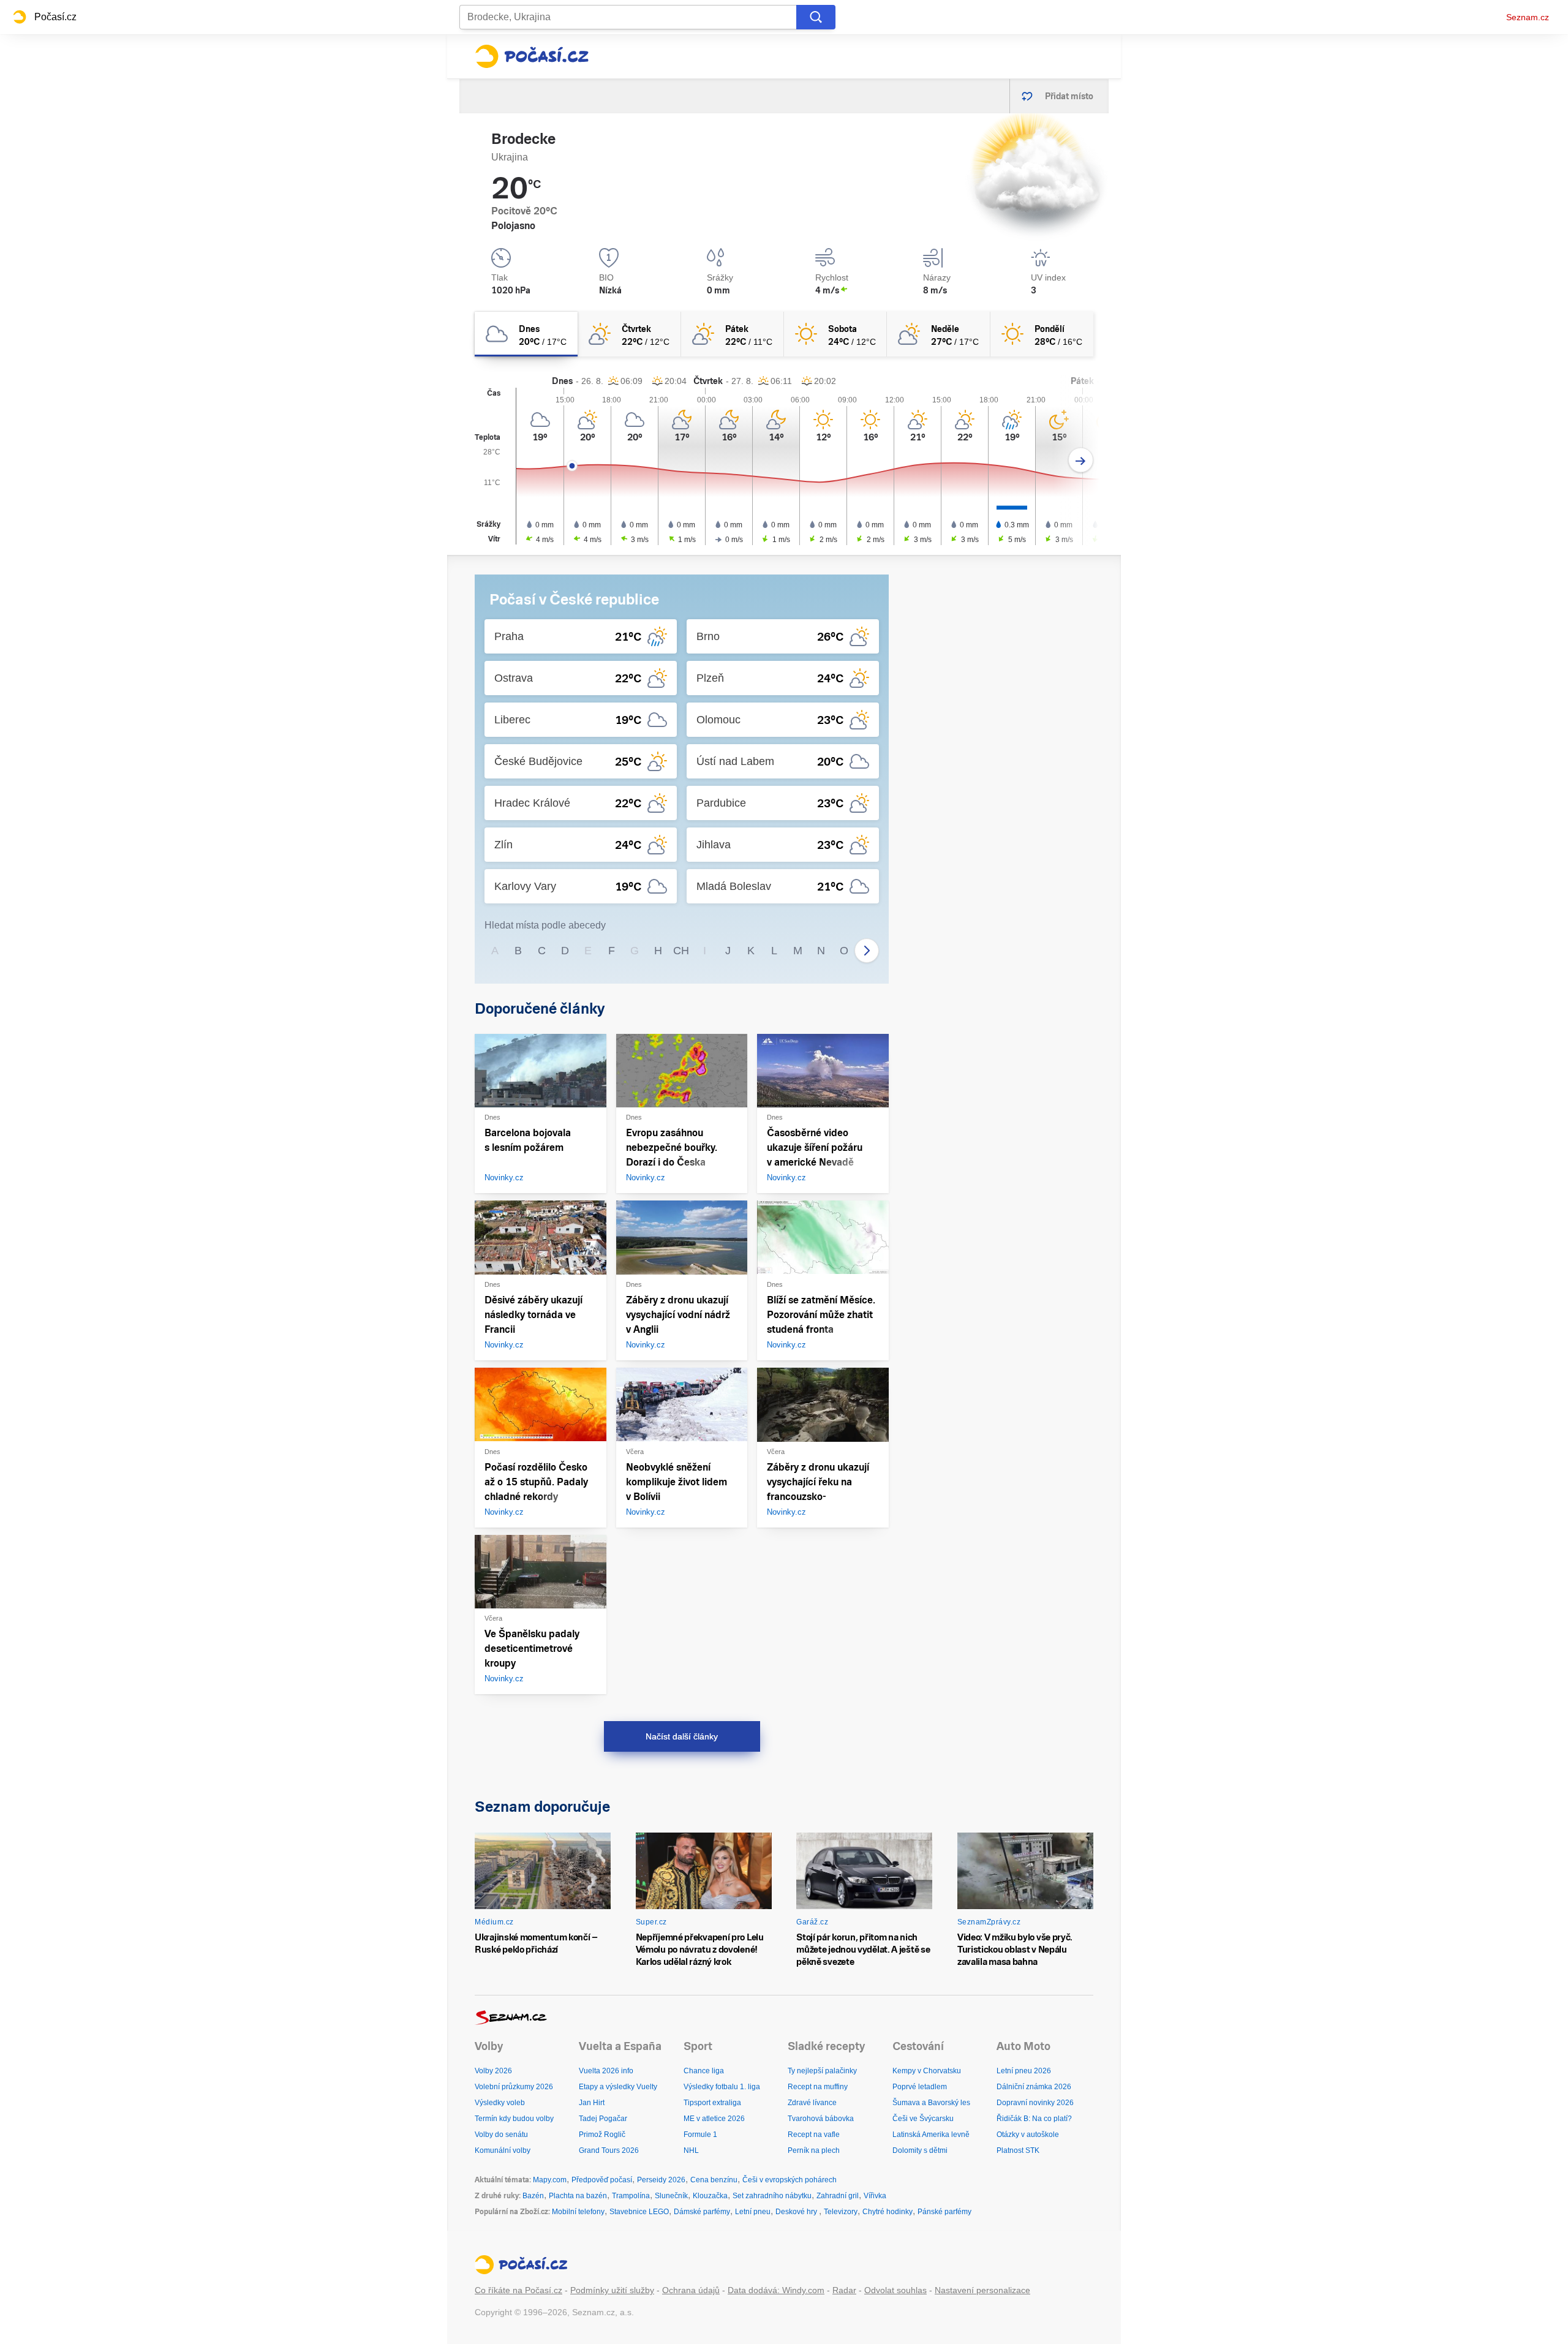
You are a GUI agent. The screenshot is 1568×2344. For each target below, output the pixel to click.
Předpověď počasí (602, 2180)
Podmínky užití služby (612, 2290)
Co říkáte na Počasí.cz (518, 2290)
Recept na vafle (814, 2135)
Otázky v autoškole (1028, 2135)
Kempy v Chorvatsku (927, 2071)
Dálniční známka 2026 (1034, 2087)
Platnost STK (1018, 2150)
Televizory (841, 2212)
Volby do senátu (501, 2135)
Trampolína (631, 2196)
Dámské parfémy (702, 2212)
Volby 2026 (493, 2071)
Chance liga (704, 2071)
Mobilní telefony (578, 2212)
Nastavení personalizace (982, 2290)
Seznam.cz (1528, 17)
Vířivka (875, 2196)
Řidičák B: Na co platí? (1034, 2119)
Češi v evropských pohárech (790, 2180)
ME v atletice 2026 (714, 2119)
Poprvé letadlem (920, 2087)
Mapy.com (550, 2180)
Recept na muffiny (818, 2087)
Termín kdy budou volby (514, 2119)
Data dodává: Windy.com (776, 2290)
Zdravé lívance (812, 2103)
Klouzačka (710, 2196)
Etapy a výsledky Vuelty (618, 2087)
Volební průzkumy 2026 (514, 2087)
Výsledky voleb (500, 2103)
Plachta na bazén (578, 2196)
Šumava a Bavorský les (931, 2103)
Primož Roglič (602, 2135)
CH (681, 951)
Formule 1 (700, 2135)
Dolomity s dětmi (920, 2150)
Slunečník (671, 2196)
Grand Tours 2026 (609, 2150)
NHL (691, 2150)
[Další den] (1081, 460)
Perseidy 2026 (661, 2180)
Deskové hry (797, 2212)
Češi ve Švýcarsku (923, 2119)
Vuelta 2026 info (606, 2071)
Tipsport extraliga (712, 2103)
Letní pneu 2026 (1024, 2071)
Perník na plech (814, 2150)
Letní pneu (753, 2212)
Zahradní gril (838, 2196)
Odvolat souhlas (895, 2290)
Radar (844, 2290)
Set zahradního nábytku (772, 2196)
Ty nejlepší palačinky (822, 2071)
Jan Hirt (592, 2103)
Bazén (533, 2196)
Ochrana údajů (691, 2290)
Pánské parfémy (944, 2212)
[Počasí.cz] (532, 56)
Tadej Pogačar (603, 2119)
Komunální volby (503, 2150)
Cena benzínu (714, 2180)
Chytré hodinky (888, 2212)
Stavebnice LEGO (639, 2212)
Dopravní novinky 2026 (1035, 2103)
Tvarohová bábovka (821, 2119)
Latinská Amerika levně (931, 2135)
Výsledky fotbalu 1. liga (722, 2087)
